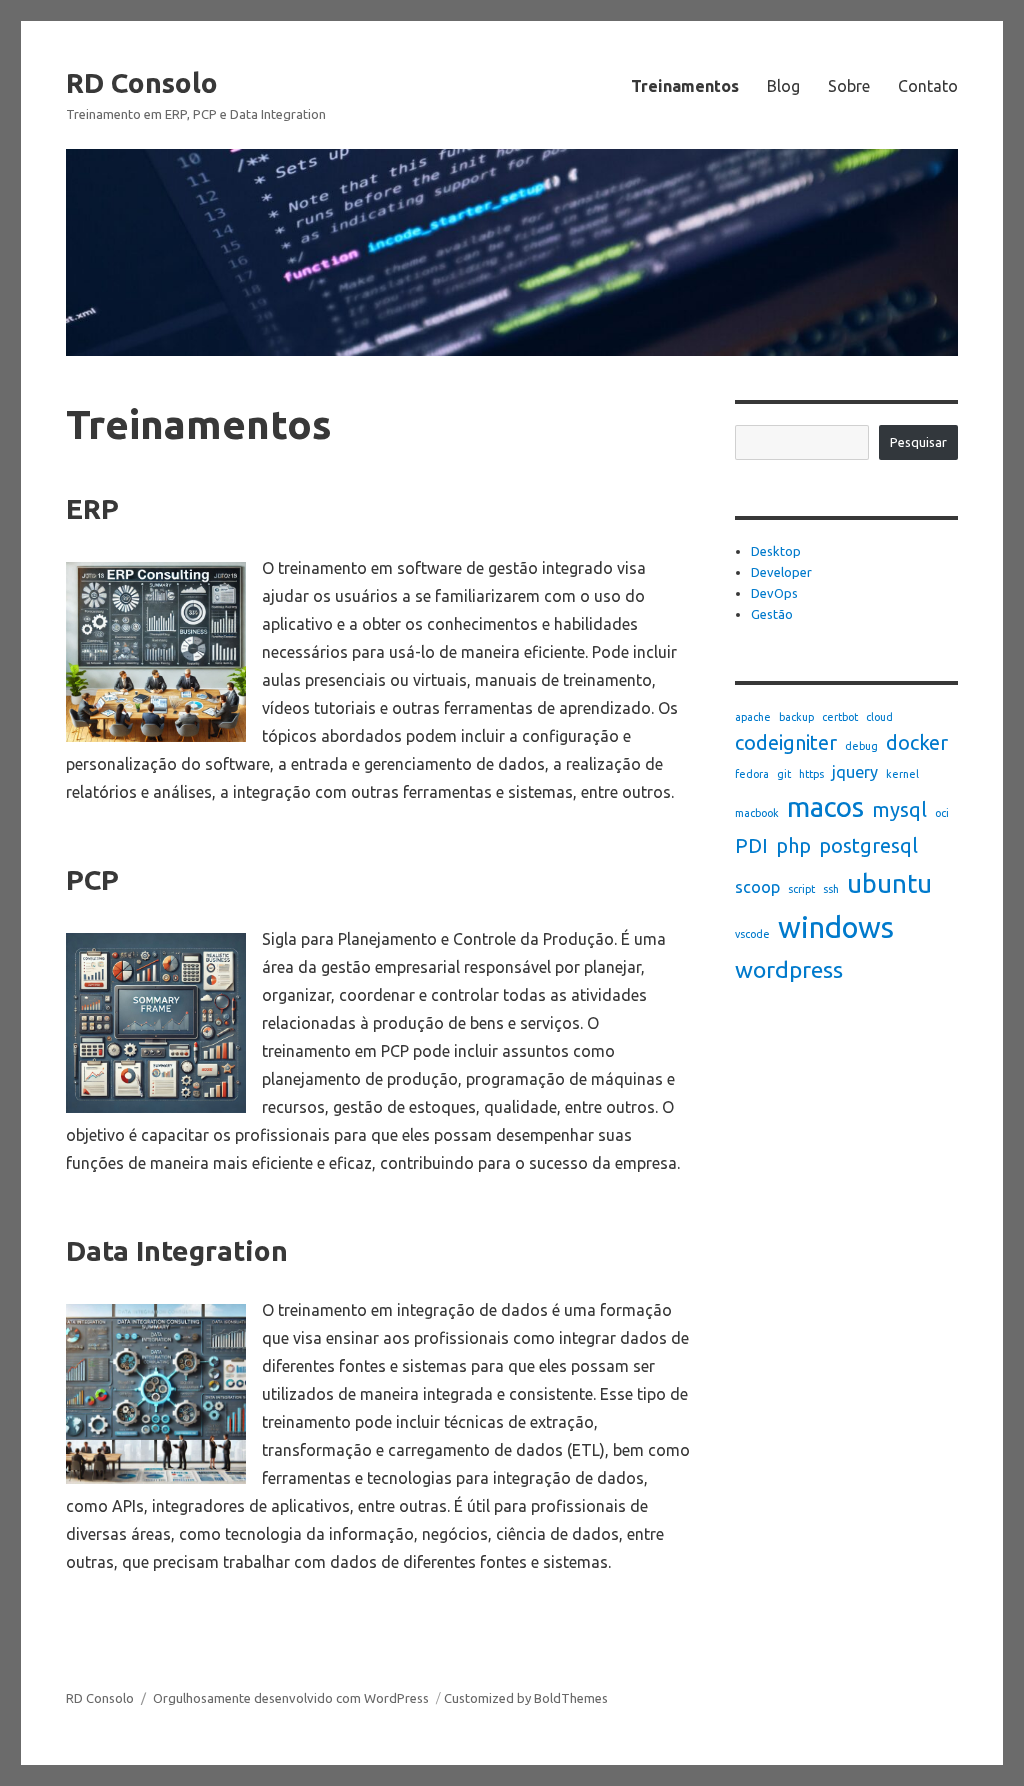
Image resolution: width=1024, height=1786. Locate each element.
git (784, 774)
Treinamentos (685, 86)
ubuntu (889, 883)
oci (942, 813)
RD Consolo (142, 82)
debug (861, 746)
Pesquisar (918, 442)
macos (825, 806)
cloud (879, 717)
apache (753, 717)
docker (917, 742)
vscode (752, 934)
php (793, 845)
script (801, 889)
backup (796, 717)
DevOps (774, 593)
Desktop (776, 551)
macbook (757, 813)
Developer (781, 572)
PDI (751, 845)
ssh (831, 889)
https (811, 774)
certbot (840, 717)
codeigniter (786, 742)
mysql (899, 809)
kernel (902, 774)
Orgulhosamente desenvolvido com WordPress (291, 1698)
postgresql (868, 845)
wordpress (789, 969)
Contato (928, 86)
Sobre (849, 86)
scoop (757, 887)
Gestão (772, 614)
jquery (855, 772)
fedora (752, 774)
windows (836, 927)
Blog (783, 86)
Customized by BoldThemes (526, 1698)
